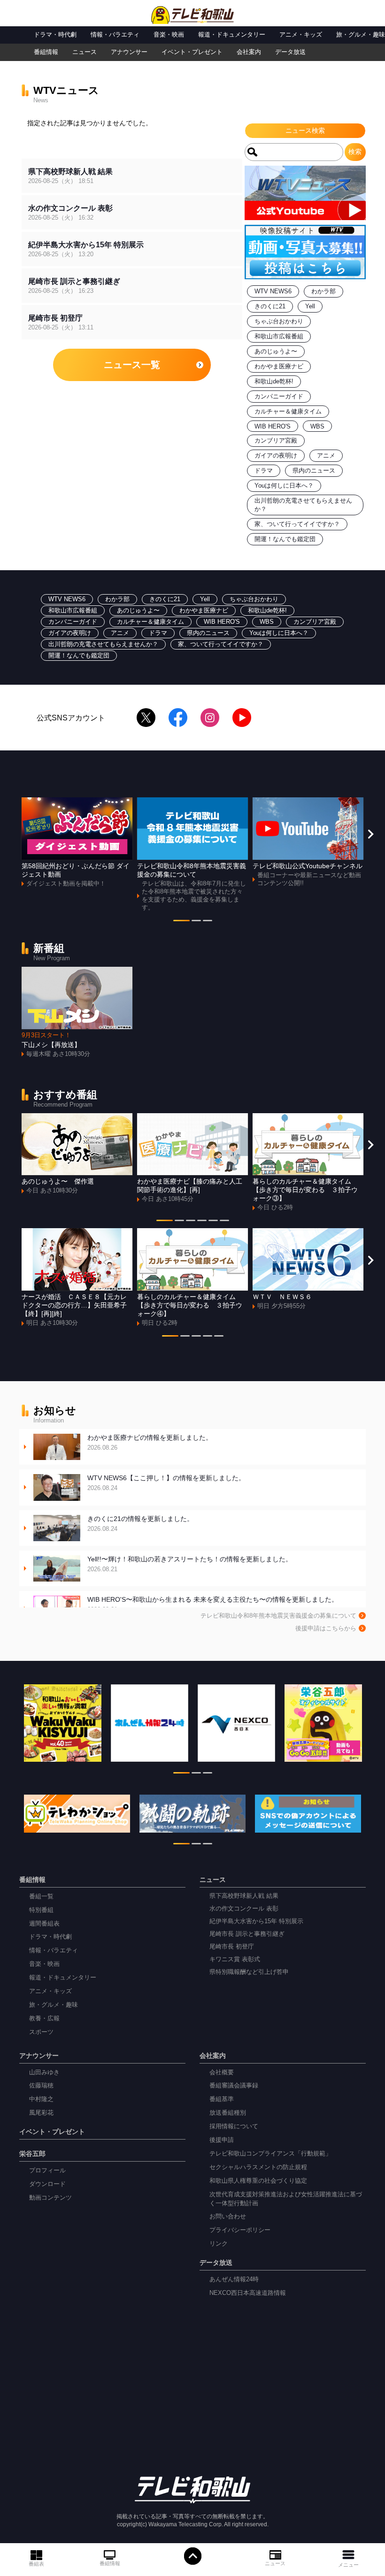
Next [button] (370, 834)
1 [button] (181, 922)
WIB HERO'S (273, 427)
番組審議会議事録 (234, 2086)
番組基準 (222, 2099)
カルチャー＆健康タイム (288, 412)
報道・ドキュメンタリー (232, 35)
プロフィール (47, 2171)
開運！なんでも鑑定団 (285, 539)
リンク (219, 2244)
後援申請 (222, 2140)
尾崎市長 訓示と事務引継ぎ (247, 1934)
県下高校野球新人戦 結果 (244, 1896)
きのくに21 (270, 306)
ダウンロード (47, 2184)
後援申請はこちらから (326, 1628)
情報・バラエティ (115, 35)
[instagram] (210, 718)
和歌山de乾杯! (274, 382)
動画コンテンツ (50, 2198)
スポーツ (41, 2032)
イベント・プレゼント (192, 52)
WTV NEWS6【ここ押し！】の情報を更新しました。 (166, 1483)
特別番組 (41, 1910)
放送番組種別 (228, 2113)
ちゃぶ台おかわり (279, 321)
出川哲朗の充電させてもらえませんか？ (103, 644)
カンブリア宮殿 (276, 441)
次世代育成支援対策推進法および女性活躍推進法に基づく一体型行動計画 (286, 2199)
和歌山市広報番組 (279, 336)
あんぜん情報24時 (234, 2279)
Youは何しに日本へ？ (284, 486)
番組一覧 (41, 1896)
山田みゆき (44, 2072)
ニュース (275, 2563)
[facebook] (178, 718)
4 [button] (202, 1222)
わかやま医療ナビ (279, 367)
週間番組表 (44, 1924)
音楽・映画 (169, 35)
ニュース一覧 (132, 365)
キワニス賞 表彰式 (235, 1959)
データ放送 (290, 52)
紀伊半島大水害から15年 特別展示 (256, 1921)
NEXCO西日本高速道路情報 (248, 2293)
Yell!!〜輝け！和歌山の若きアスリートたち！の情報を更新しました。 (190, 1564)
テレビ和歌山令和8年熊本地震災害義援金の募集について (278, 1616)
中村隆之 (41, 2099)
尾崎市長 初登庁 (232, 1947)
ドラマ (264, 471)
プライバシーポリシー (240, 2230)
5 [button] (213, 1222)
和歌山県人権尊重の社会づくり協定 (258, 2181)
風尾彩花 (41, 2113)
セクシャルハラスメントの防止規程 (258, 2167)
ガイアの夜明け (276, 456)
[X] (146, 718)
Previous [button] (15, 834)
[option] (77, 843)
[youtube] (242, 718)
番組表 (36, 2564)
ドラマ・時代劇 (55, 35)
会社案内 (249, 52)
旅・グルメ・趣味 (361, 35)
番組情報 (110, 2563)
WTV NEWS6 (273, 291)
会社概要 (222, 2072)
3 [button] (208, 922)
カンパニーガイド (279, 397)
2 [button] (196, 922)
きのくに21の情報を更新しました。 (140, 1524)
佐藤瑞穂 (41, 2086)
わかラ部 (323, 291)
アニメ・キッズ (301, 35)
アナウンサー (129, 52)
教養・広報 (44, 2018)
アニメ (326, 456)
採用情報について (234, 2126)
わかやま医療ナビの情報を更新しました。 (150, 1442)
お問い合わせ (228, 2217)
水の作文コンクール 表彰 (244, 1909)
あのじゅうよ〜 (276, 352)
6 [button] (224, 1222)
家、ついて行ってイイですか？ (297, 524)
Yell (310, 306)
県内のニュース (314, 471)
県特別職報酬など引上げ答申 (249, 1972)
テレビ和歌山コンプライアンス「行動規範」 (270, 2154)
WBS (317, 427)
